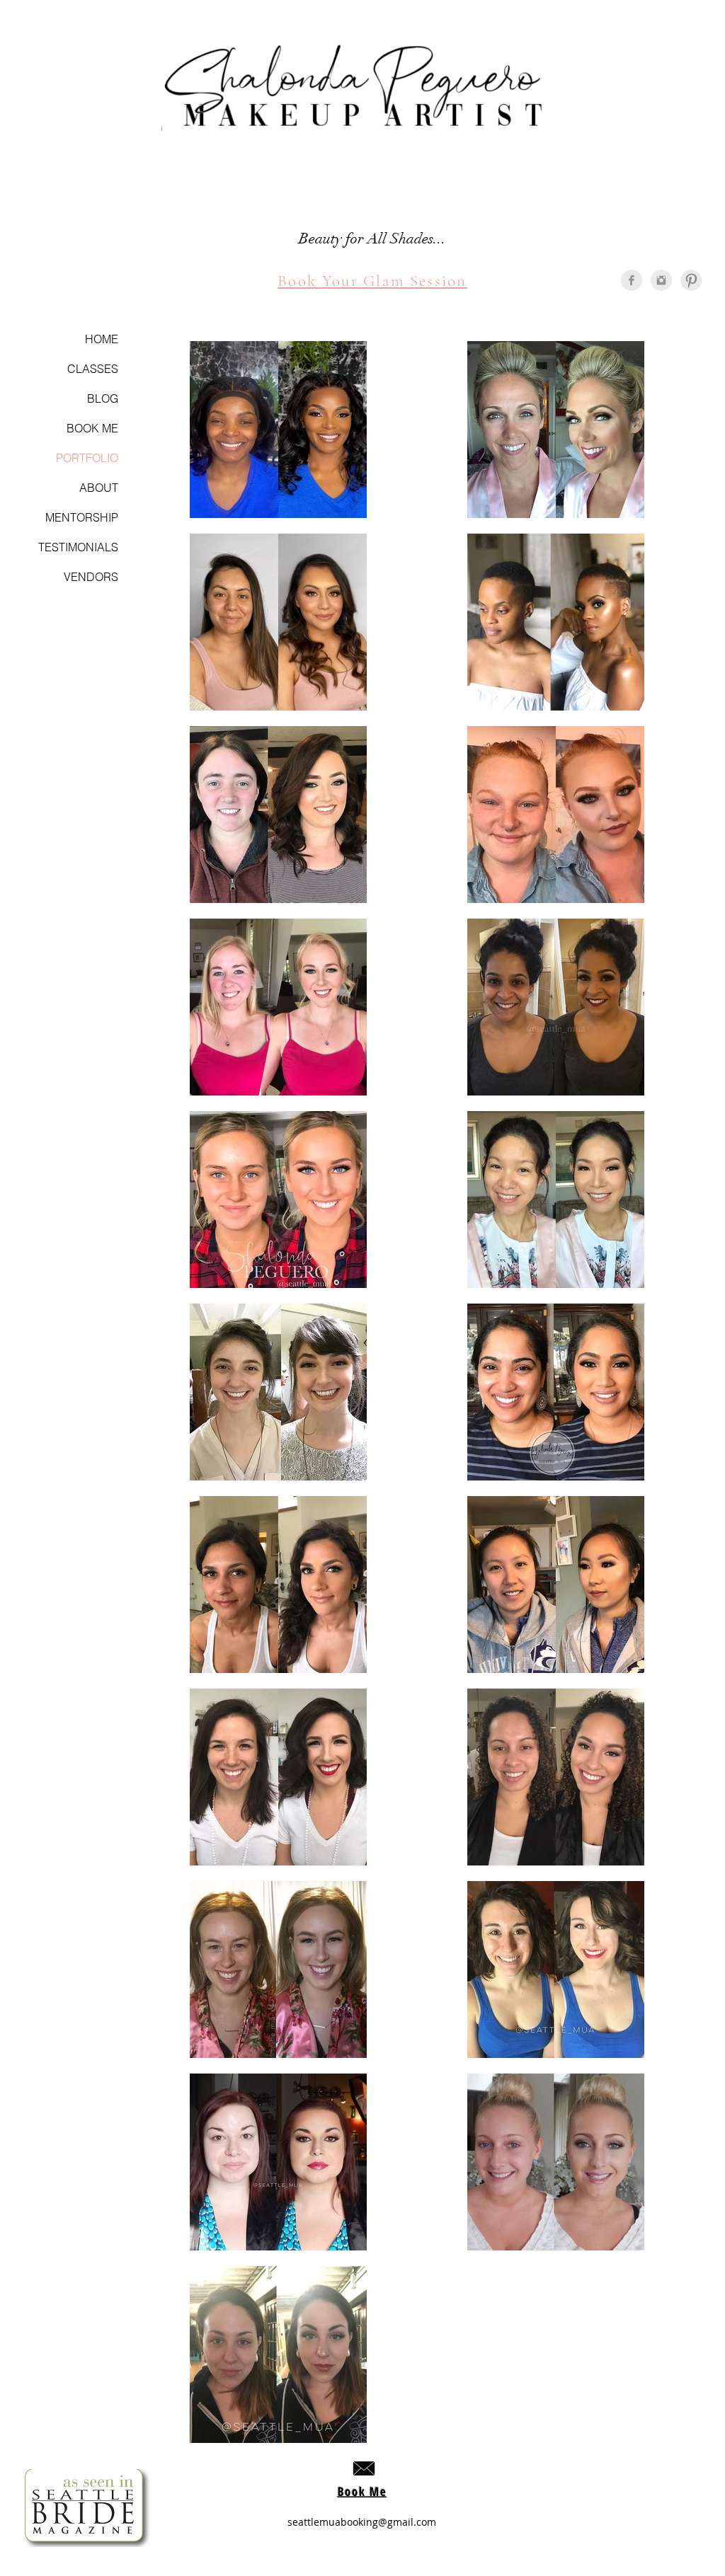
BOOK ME (92, 428)
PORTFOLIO (87, 458)
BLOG (103, 398)
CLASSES (93, 369)
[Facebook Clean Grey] (632, 280)
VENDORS (91, 577)
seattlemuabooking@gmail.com (362, 2522)
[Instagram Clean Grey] (661, 280)
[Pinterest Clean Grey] (691, 280)
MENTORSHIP (82, 517)
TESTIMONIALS (78, 547)
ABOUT (99, 488)
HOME (102, 339)
